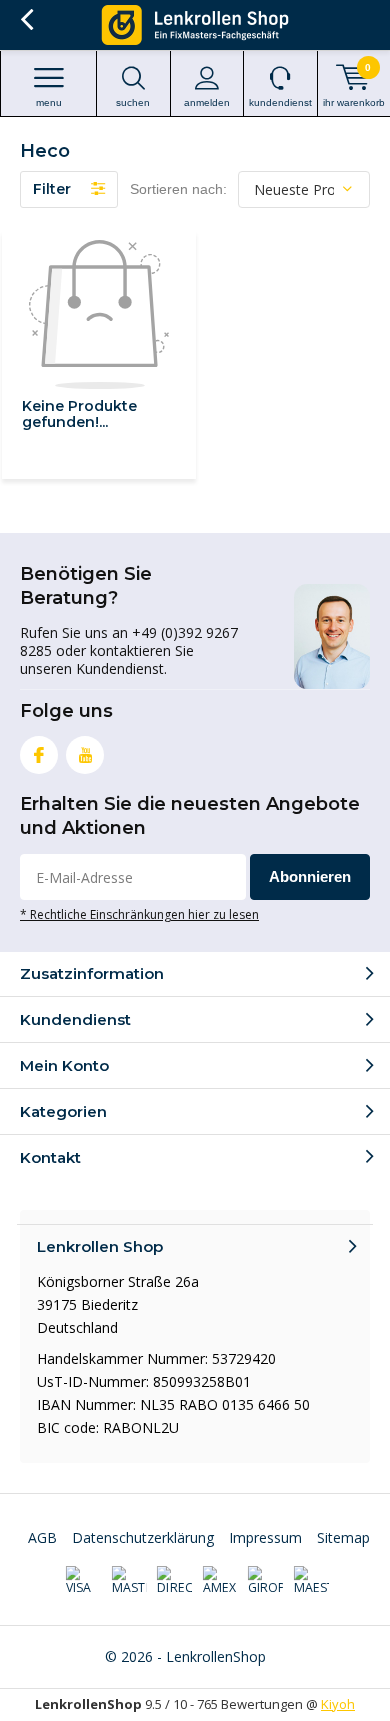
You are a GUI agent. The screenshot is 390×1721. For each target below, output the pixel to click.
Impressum (265, 1537)
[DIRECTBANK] (174, 1581)
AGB (42, 1537)
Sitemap (343, 1537)
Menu (49, 102)
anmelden (207, 102)
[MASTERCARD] (129, 1581)
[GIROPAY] (265, 1581)
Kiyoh (338, 1704)
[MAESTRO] (311, 1581)
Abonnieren (310, 876)
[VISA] (83, 1581)
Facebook (39, 755)
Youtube (85, 755)
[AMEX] (220, 1581)
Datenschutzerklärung (143, 1537)
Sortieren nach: (178, 189)
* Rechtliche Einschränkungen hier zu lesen (139, 914)
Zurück (26, 20)
